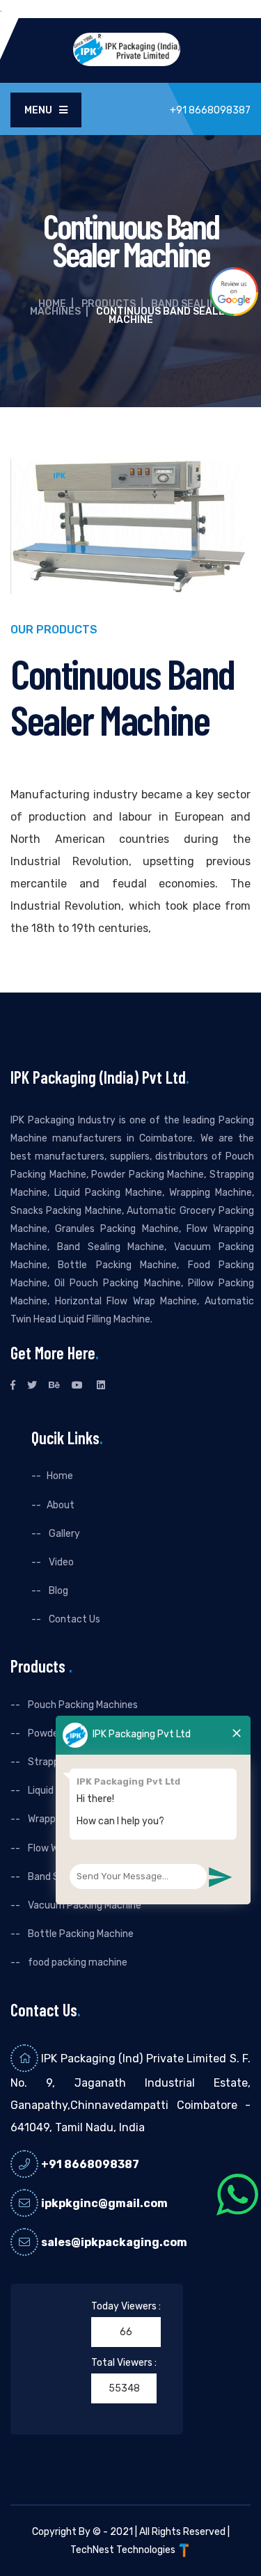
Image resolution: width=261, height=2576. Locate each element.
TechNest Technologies (124, 2550)
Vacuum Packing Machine (84, 1905)
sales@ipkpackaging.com (114, 2242)
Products (109, 304)
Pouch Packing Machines (82, 1705)
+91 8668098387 (90, 2164)
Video (60, 1562)
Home (52, 304)
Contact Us (73, 1619)
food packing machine (77, 1962)
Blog (57, 1591)
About (61, 1505)
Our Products (54, 630)
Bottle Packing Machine (80, 1934)
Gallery (63, 1534)
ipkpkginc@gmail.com (104, 2203)
